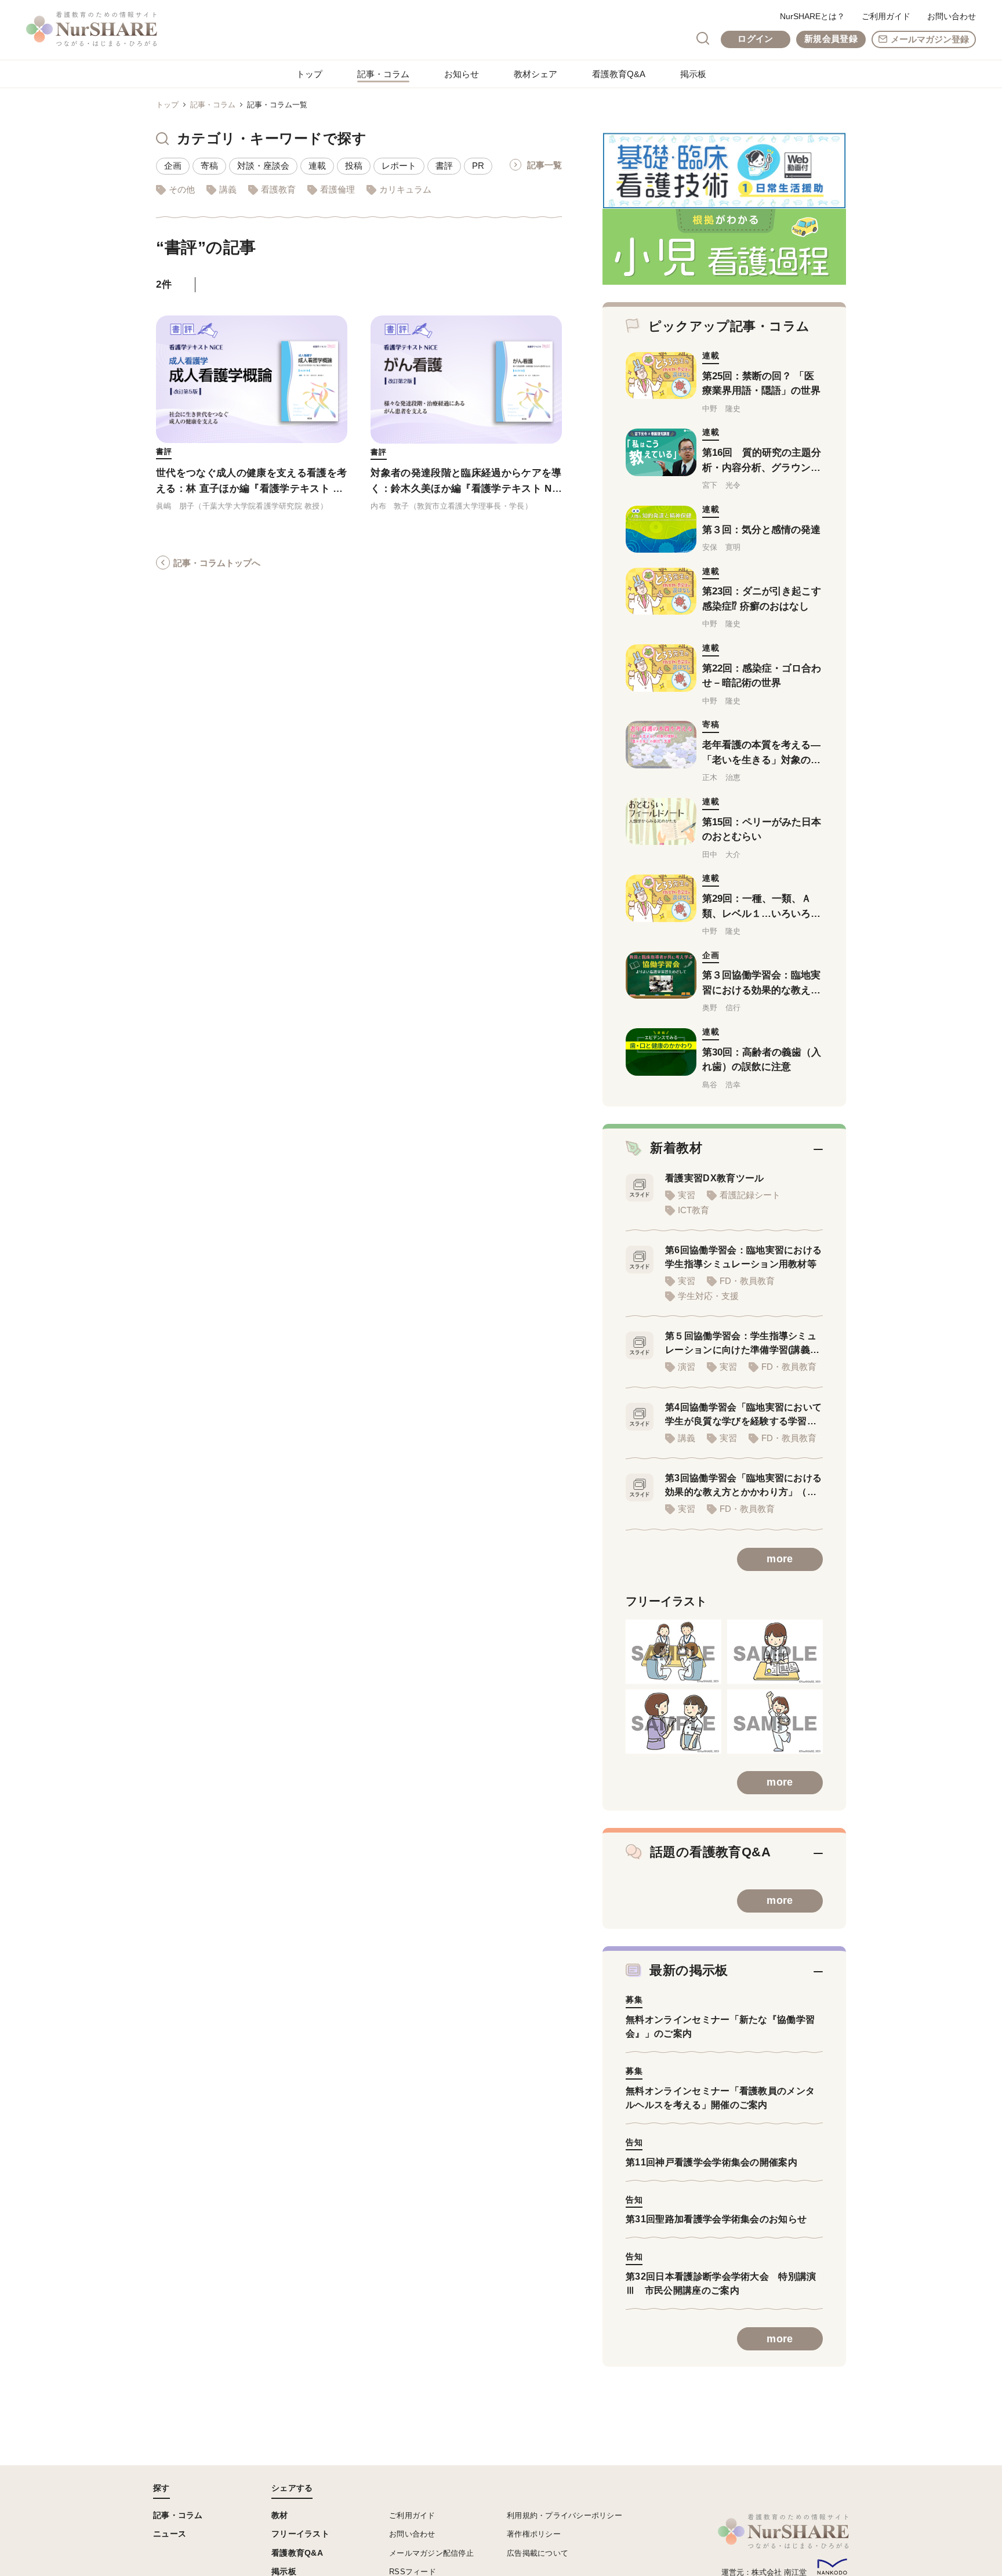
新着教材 (676, 1148)
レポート (399, 166)
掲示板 (693, 74)
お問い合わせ (952, 16)
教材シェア (536, 74)
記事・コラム (383, 74)
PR (478, 166)
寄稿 (209, 166)
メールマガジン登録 (930, 39)
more (780, 1559)
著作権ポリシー (534, 2534)
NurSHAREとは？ (812, 16)
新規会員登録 (831, 39)
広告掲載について (538, 2553)
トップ (309, 74)
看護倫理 (337, 189)
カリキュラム (405, 189)
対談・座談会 (263, 166)
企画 (173, 166)
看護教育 (278, 189)
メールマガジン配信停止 (431, 2553)
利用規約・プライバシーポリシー (564, 2515)
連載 (317, 166)
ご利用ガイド (886, 16)
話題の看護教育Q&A (710, 1852)
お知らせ (462, 74)
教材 (280, 2515)
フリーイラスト (300, 2534)
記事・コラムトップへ (217, 563)
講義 (228, 189)
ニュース (170, 2534)
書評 (444, 166)
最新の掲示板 (689, 1970)
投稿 (354, 166)
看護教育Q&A (619, 74)
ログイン (755, 39)
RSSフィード (413, 2572)
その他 (182, 189)
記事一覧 (544, 165)
